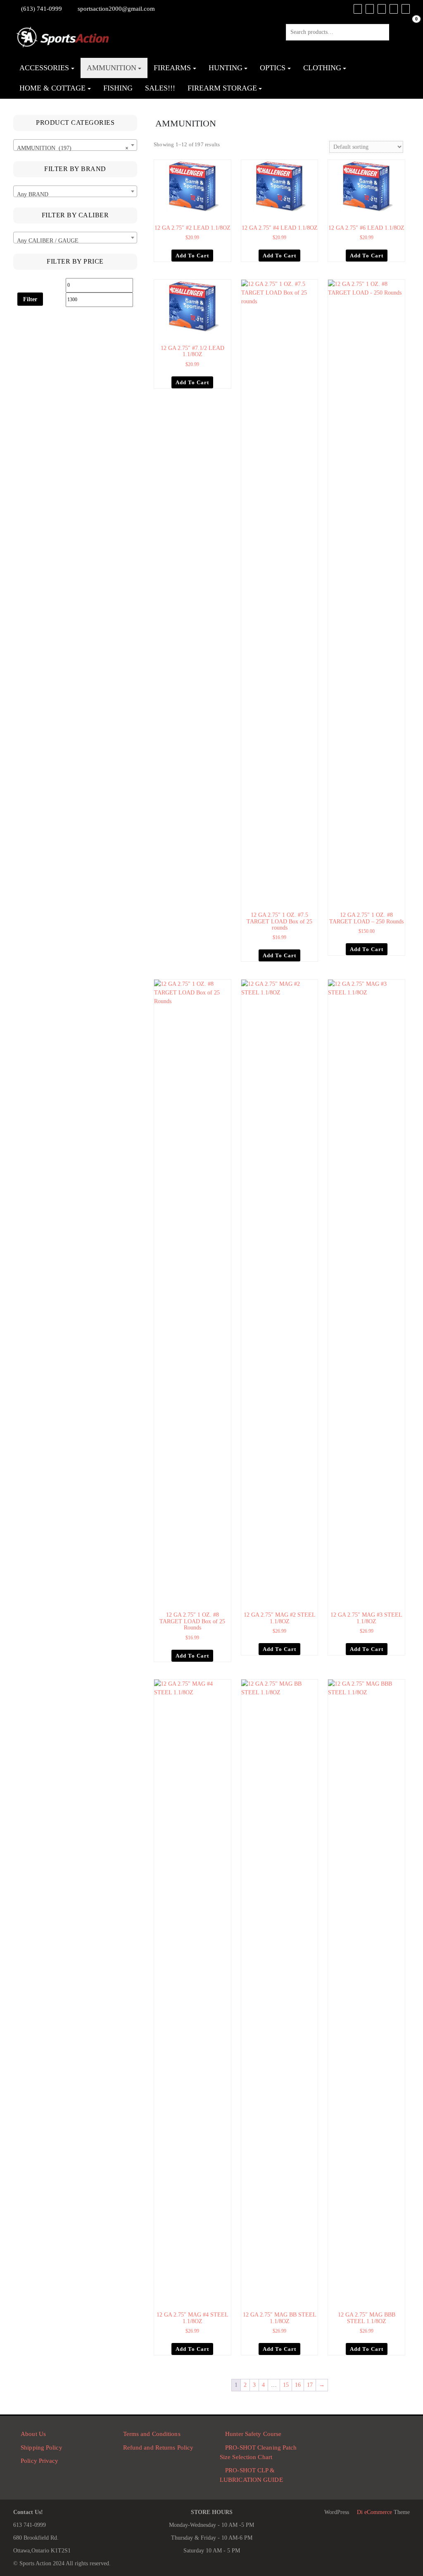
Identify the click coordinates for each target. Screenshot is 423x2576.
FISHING (118, 88)
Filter (30, 299)
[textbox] (75, 195)
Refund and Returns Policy (158, 2448)
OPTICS (273, 68)
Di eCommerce (374, 2512)
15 (286, 2385)
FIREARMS (172, 68)
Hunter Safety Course (253, 2434)
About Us (33, 2434)
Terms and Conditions (152, 2434)
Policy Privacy (39, 2461)
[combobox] (75, 145)
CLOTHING (322, 68)
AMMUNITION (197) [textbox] (73, 148)
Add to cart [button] (192, 256)
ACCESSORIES (44, 68)
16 (298, 2385)
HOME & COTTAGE (52, 88)
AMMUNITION (112, 68)
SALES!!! (160, 88)
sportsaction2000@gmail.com (116, 9)
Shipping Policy (42, 2448)
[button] (226, 166)
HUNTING (226, 68)
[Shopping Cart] (408, 28)
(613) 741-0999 (42, 9)
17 (310, 2385)
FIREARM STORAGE (222, 88)
